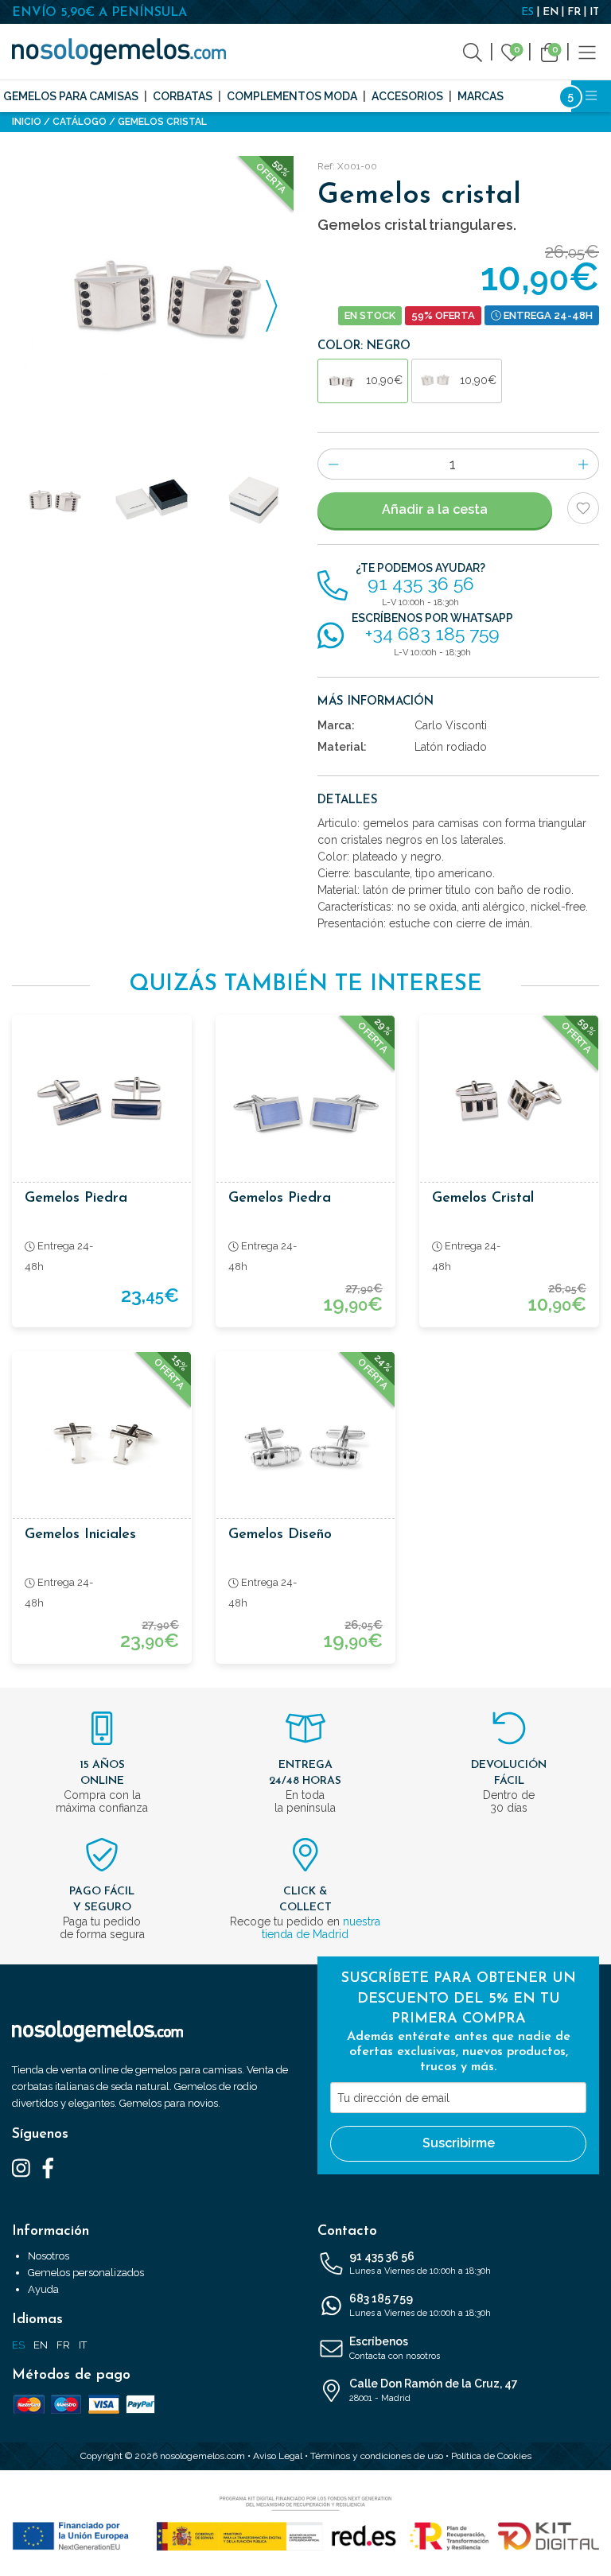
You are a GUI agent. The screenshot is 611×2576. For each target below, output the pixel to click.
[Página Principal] (119, 52)
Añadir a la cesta (435, 509)
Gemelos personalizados (86, 2273)
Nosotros (49, 2256)
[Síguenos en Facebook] (48, 2167)
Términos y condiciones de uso (377, 2456)
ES (527, 12)
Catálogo (80, 122)
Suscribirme (459, 2143)
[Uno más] (584, 464)
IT (594, 12)
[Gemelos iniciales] (102, 1441)
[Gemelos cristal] (509, 1105)
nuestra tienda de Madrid (321, 1928)
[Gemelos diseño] (305, 1441)
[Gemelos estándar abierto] (153, 500)
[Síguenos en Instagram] (21, 2167)
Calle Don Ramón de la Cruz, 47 (434, 2390)
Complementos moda (292, 96)
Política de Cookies (491, 2456)
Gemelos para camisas (71, 96)
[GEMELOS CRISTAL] (153, 297)
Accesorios (407, 96)
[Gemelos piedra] (102, 1105)
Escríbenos (395, 2348)
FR (574, 12)
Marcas (481, 96)
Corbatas (183, 96)
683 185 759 (420, 2305)
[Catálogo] (587, 51)
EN (551, 12)
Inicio (27, 122)
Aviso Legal (278, 2456)
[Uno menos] (333, 464)
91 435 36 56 (420, 2263)
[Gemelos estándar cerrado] (255, 500)
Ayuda (43, 2289)
